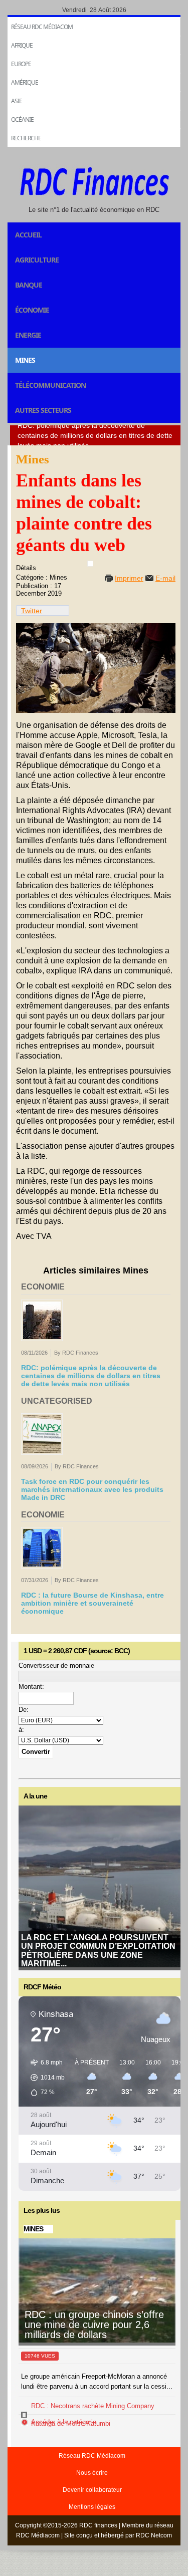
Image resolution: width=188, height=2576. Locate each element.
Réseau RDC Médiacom (42, 27)
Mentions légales (92, 2507)
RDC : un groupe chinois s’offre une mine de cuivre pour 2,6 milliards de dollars (94, 2325)
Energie (28, 335)
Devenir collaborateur (92, 2490)
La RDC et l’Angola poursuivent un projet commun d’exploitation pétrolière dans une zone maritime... (98, 1951)
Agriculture (37, 260)
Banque (29, 285)
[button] (44, 2078)
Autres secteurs (43, 410)
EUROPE (21, 64)
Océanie (22, 119)
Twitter (32, 611)
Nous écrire (92, 2473)
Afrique (22, 45)
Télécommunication (50, 385)
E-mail (165, 578)
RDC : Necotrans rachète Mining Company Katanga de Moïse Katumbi (93, 2415)
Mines (25, 360)
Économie (32, 310)
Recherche (26, 138)
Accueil (28, 235)
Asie (17, 101)
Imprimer (129, 578)
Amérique (25, 82)
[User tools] (90, 564)
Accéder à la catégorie (64, 2422)
